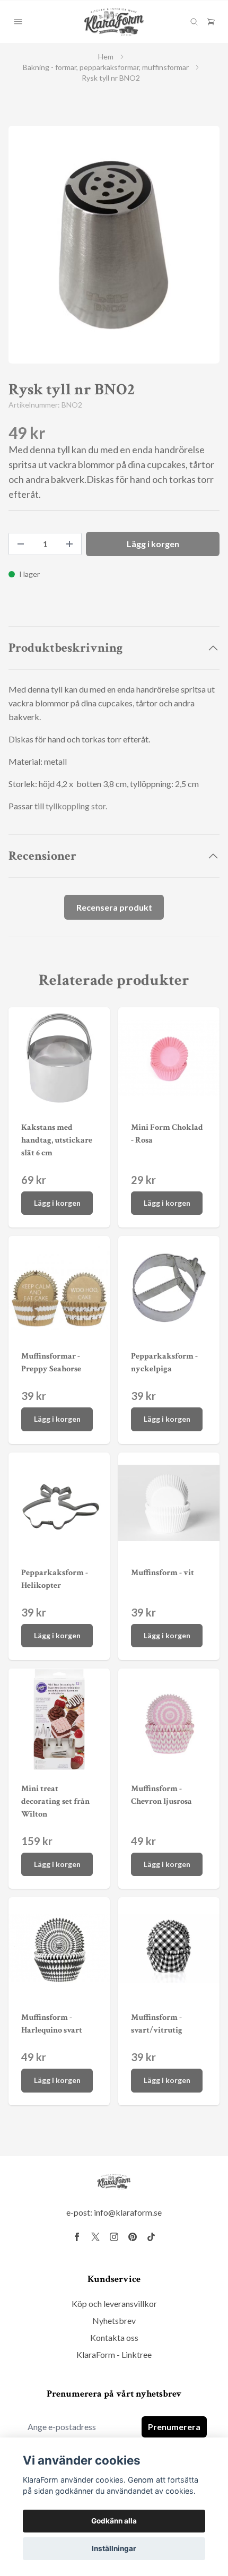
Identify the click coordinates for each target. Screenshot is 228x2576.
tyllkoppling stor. (76, 806)
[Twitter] (95, 2237)
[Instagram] (114, 2237)
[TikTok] (151, 2237)
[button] (201, 249)
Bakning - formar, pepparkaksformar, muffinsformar (106, 67)
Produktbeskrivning (65, 648)
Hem (106, 57)
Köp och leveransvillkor (114, 2303)
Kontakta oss (114, 2337)
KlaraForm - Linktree (114, 2354)
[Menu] (18, 22)
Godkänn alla (114, 2521)
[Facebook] (77, 2237)
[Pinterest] (133, 2237)
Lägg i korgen (57, 1203)
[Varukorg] (211, 22)
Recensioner (42, 856)
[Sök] (194, 22)
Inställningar (114, 2548)
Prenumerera (174, 2427)
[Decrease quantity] (21, 544)
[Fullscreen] (114, 245)
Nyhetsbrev (114, 2320)
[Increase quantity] (69, 544)
